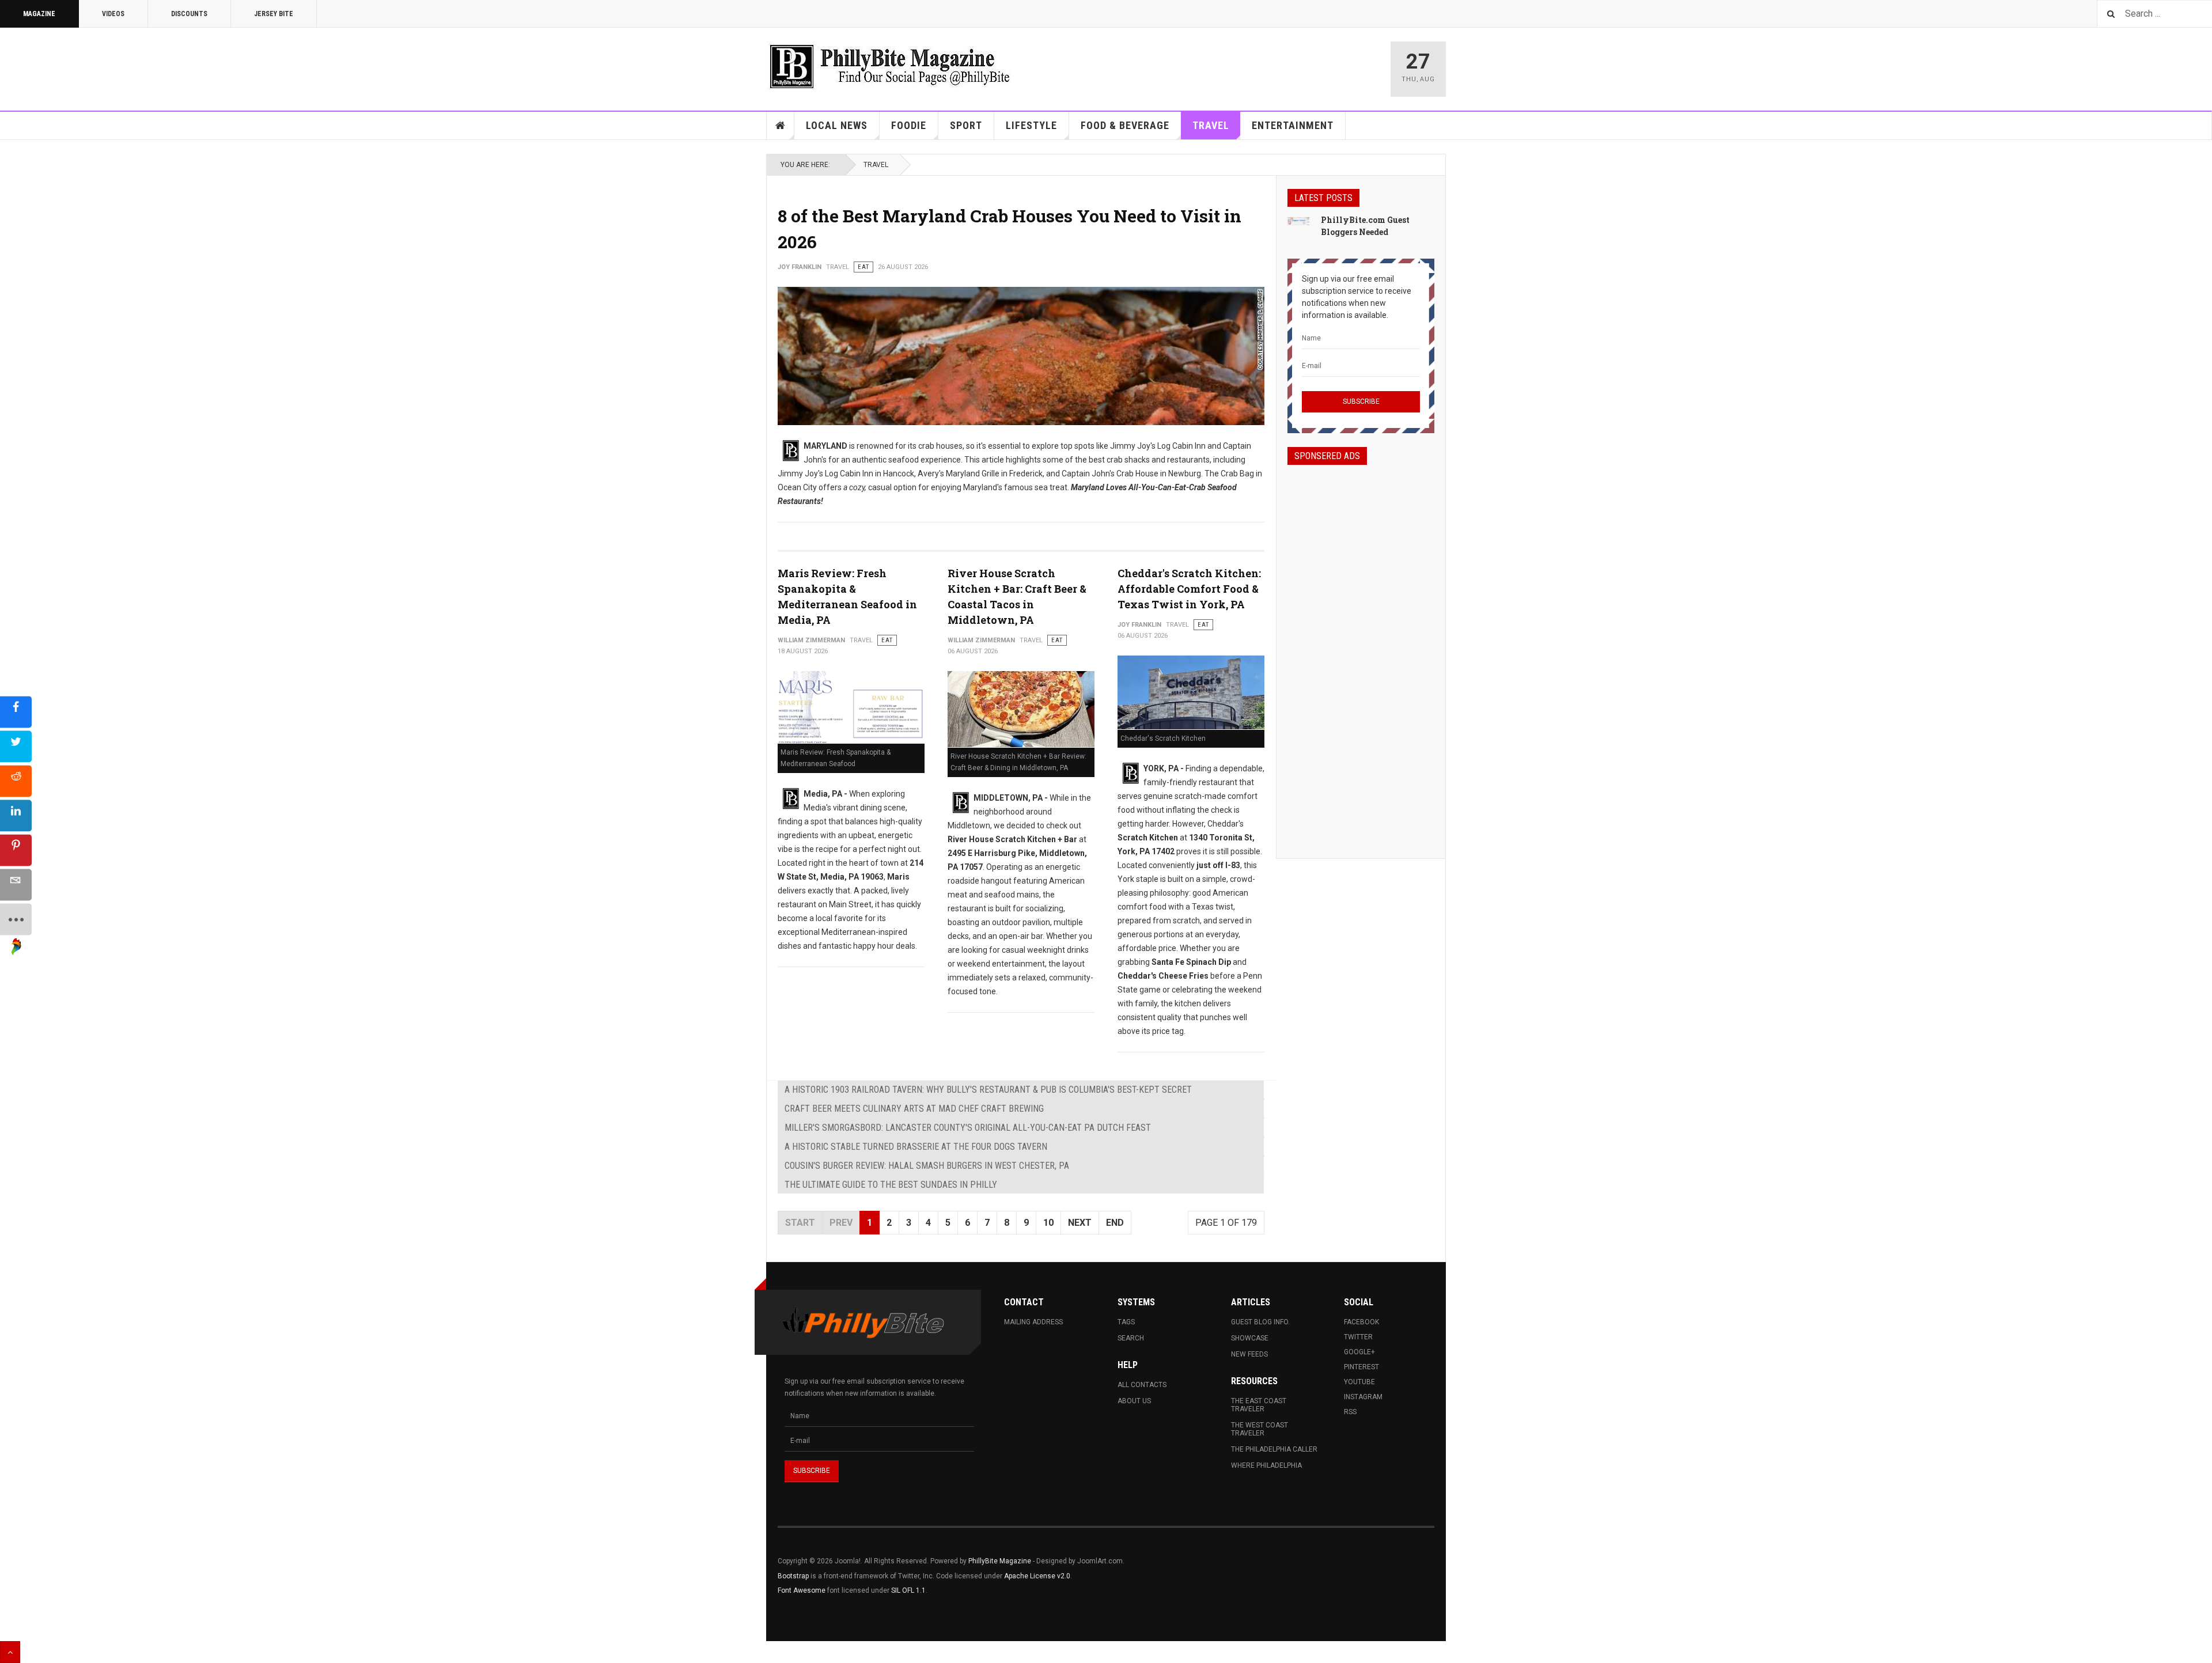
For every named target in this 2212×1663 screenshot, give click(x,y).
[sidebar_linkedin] (16, 815)
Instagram (1363, 1397)
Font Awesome (802, 1590)
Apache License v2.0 (1037, 1576)
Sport (966, 125)
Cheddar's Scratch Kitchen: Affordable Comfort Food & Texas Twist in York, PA (1189, 589)
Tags (1126, 1322)
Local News (837, 125)
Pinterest (1361, 1367)
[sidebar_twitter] (16, 746)
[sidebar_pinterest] (16, 850)
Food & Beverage (1125, 125)
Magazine (39, 14)
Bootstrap (793, 1576)
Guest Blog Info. (1260, 1322)
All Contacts (1142, 1385)
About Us (1134, 1401)
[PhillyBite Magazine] (889, 66)
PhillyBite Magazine (1000, 1561)
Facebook (1361, 1322)
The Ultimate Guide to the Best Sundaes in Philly (891, 1185)
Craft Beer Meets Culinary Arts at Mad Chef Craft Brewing (914, 1109)
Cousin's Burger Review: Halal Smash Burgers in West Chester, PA (927, 1166)
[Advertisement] (1361, 651)
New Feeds (1249, 1354)
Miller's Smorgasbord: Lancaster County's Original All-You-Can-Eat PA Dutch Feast (968, 1128)
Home (781, 126)
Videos (113, 14)
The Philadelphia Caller (1274, 1449)
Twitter (1358, 1337)
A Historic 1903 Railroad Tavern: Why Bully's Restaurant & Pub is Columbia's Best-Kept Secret (988, 1090)
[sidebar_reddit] (16, 781)
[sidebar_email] (16, 884)
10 (1048, 1223)
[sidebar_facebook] (16, 712)
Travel (1211, 125)
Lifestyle (1031, 125)
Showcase (1250, 1338)
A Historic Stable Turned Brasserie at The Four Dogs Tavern (916, 1147)
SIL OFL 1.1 (908, 1590)
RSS (1350, 1412)
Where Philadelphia (1266, 1465)
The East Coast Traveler (1259, 1405)
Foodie (909, 125)
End (1115, 1223)
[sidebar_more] (16, 919)
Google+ (1359, 1352)
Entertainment (1293, 125)
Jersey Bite (274, 14)
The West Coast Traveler (1260, 1429)
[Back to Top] (10, 1652)
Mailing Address (1033, 1322)
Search (1131, 1338)
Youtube (1359, 1382)
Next (1080, 1223)
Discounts (189, 14)
